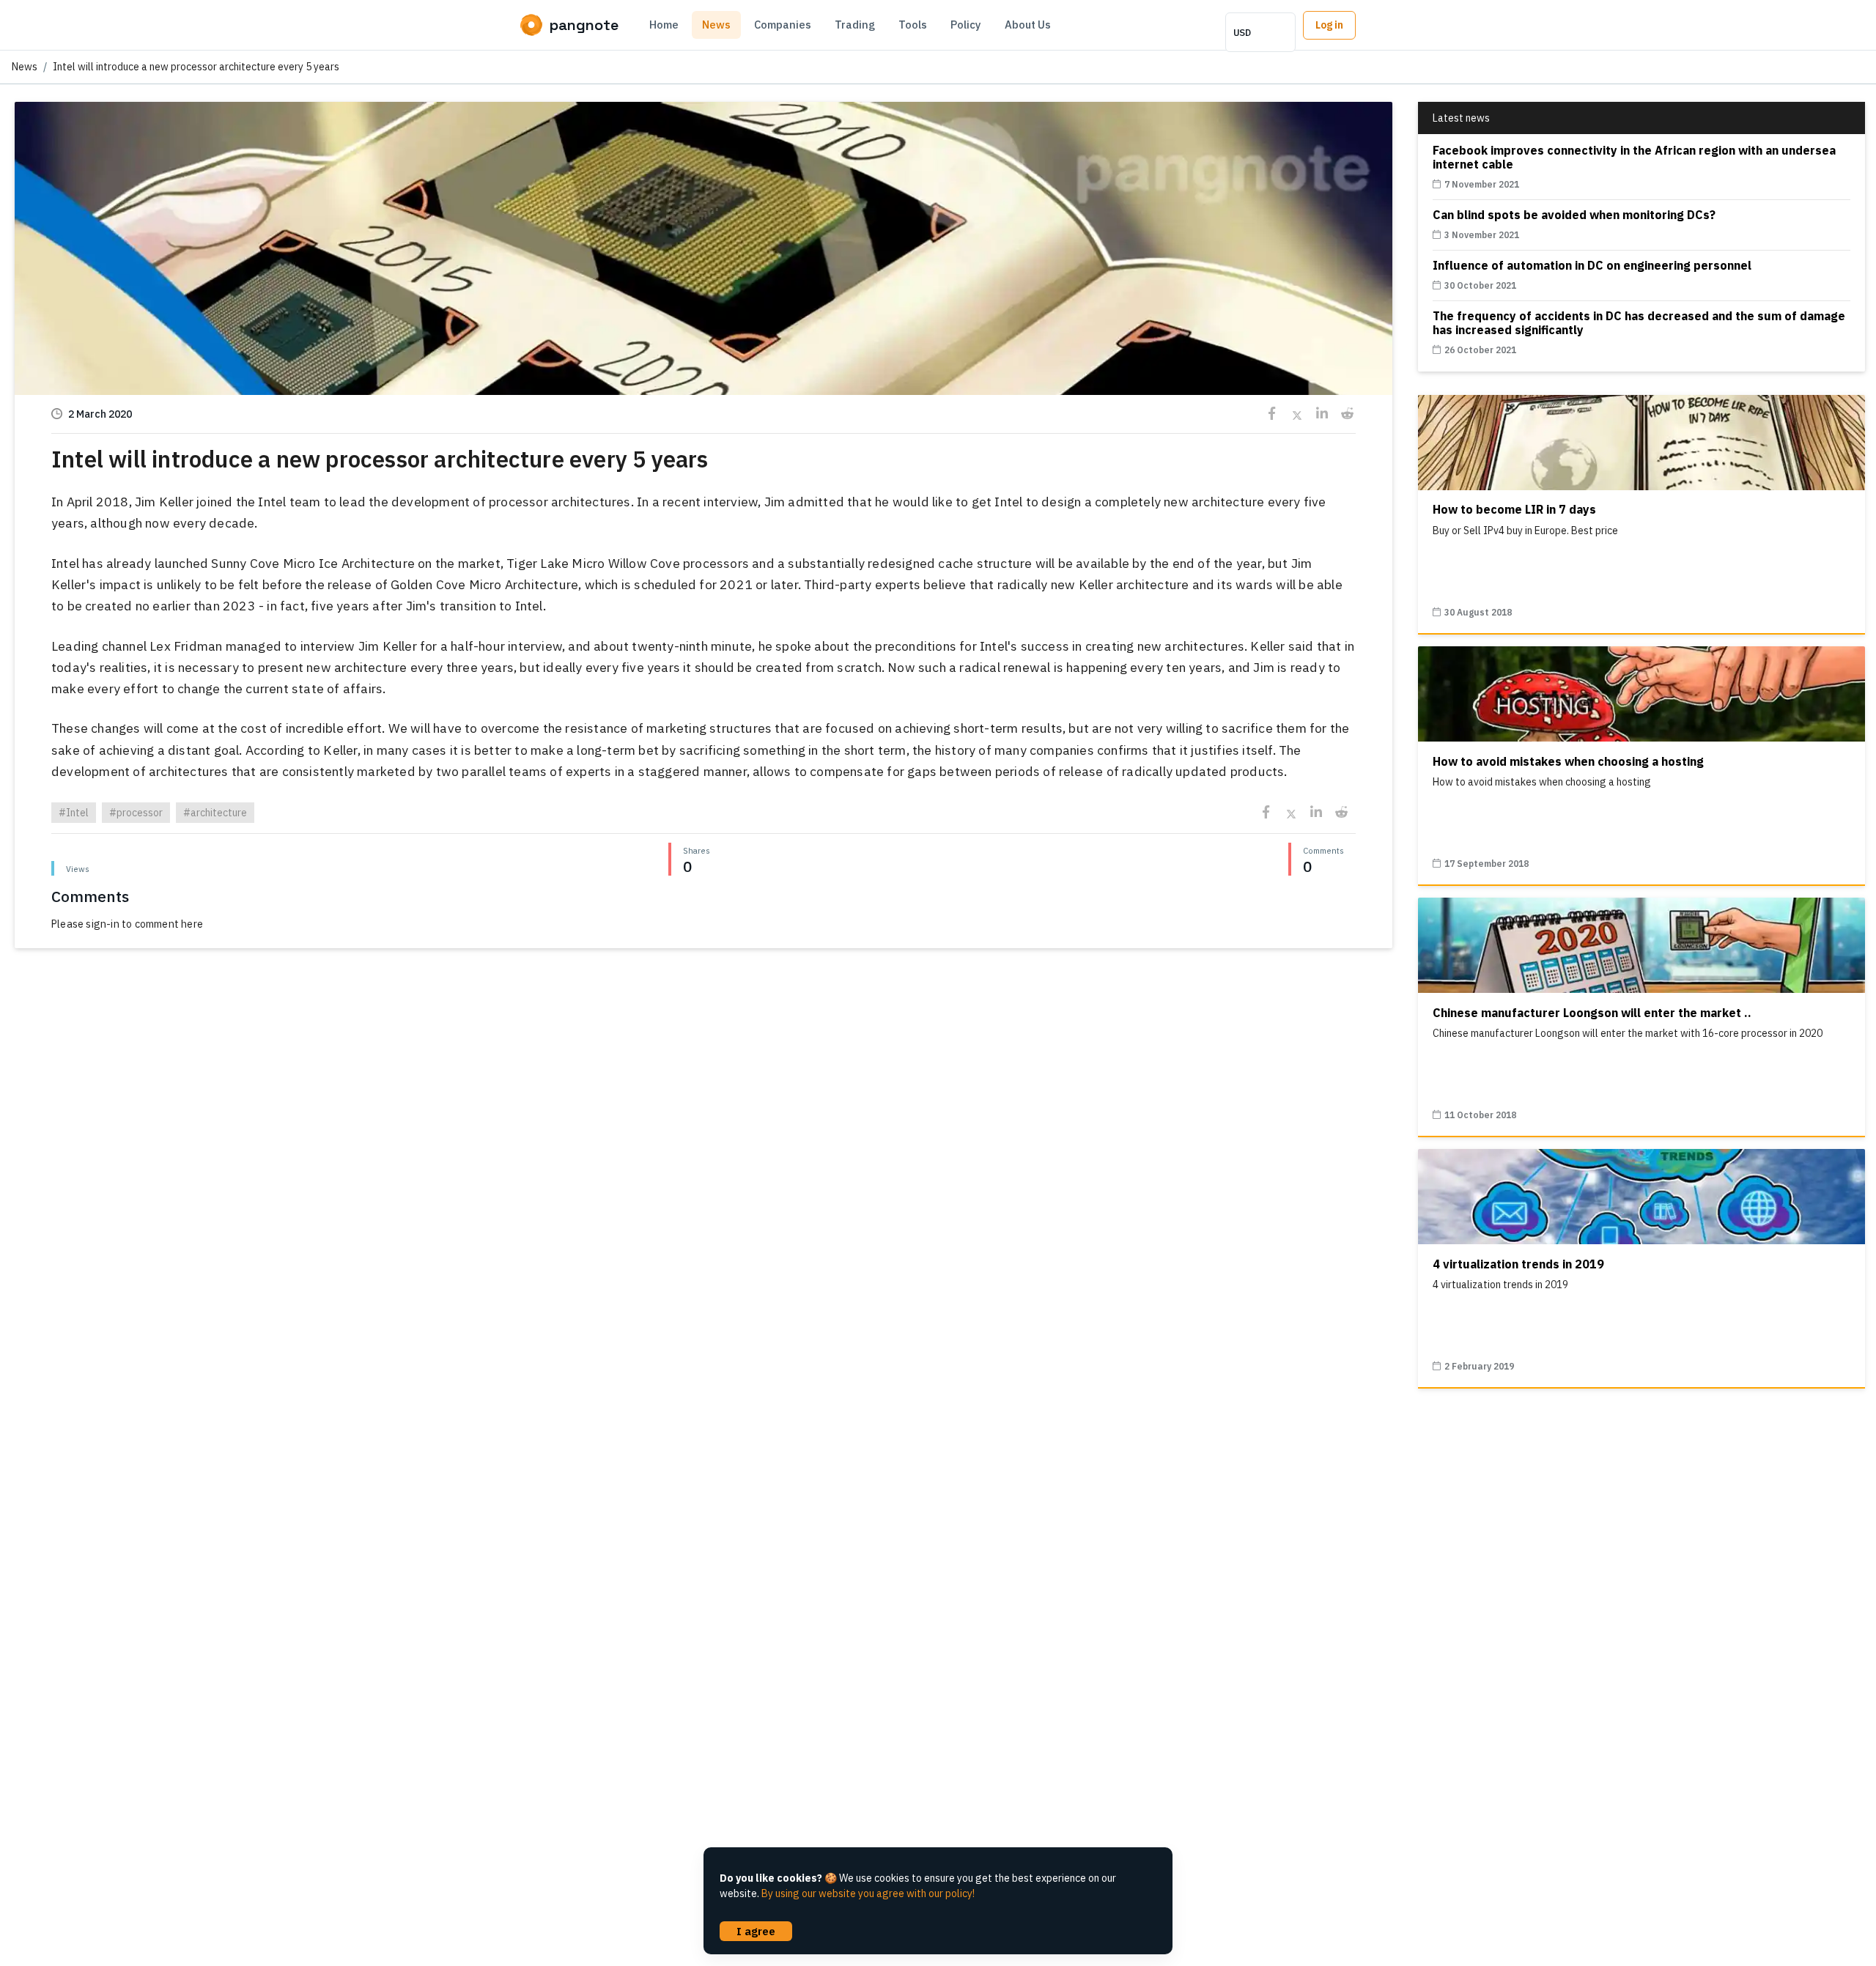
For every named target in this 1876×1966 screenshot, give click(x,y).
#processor (136, 813)
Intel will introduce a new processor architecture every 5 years (196, 67)
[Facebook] (1272, 414)
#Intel (74, 813)
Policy (966, 25)
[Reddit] (1347, 414)
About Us (1028, 25)
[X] (1297, 414)
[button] (703, 358)
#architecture (215, 813)
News (716, 25)
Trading (855, 25)
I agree (756, 1931)
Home (664, 25)
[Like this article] (703, 251)
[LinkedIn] (1322, 414)
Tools (913, 25)
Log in (1329, 25)
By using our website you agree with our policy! (868, 1893)
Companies (783, 25)
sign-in (102, 924)
